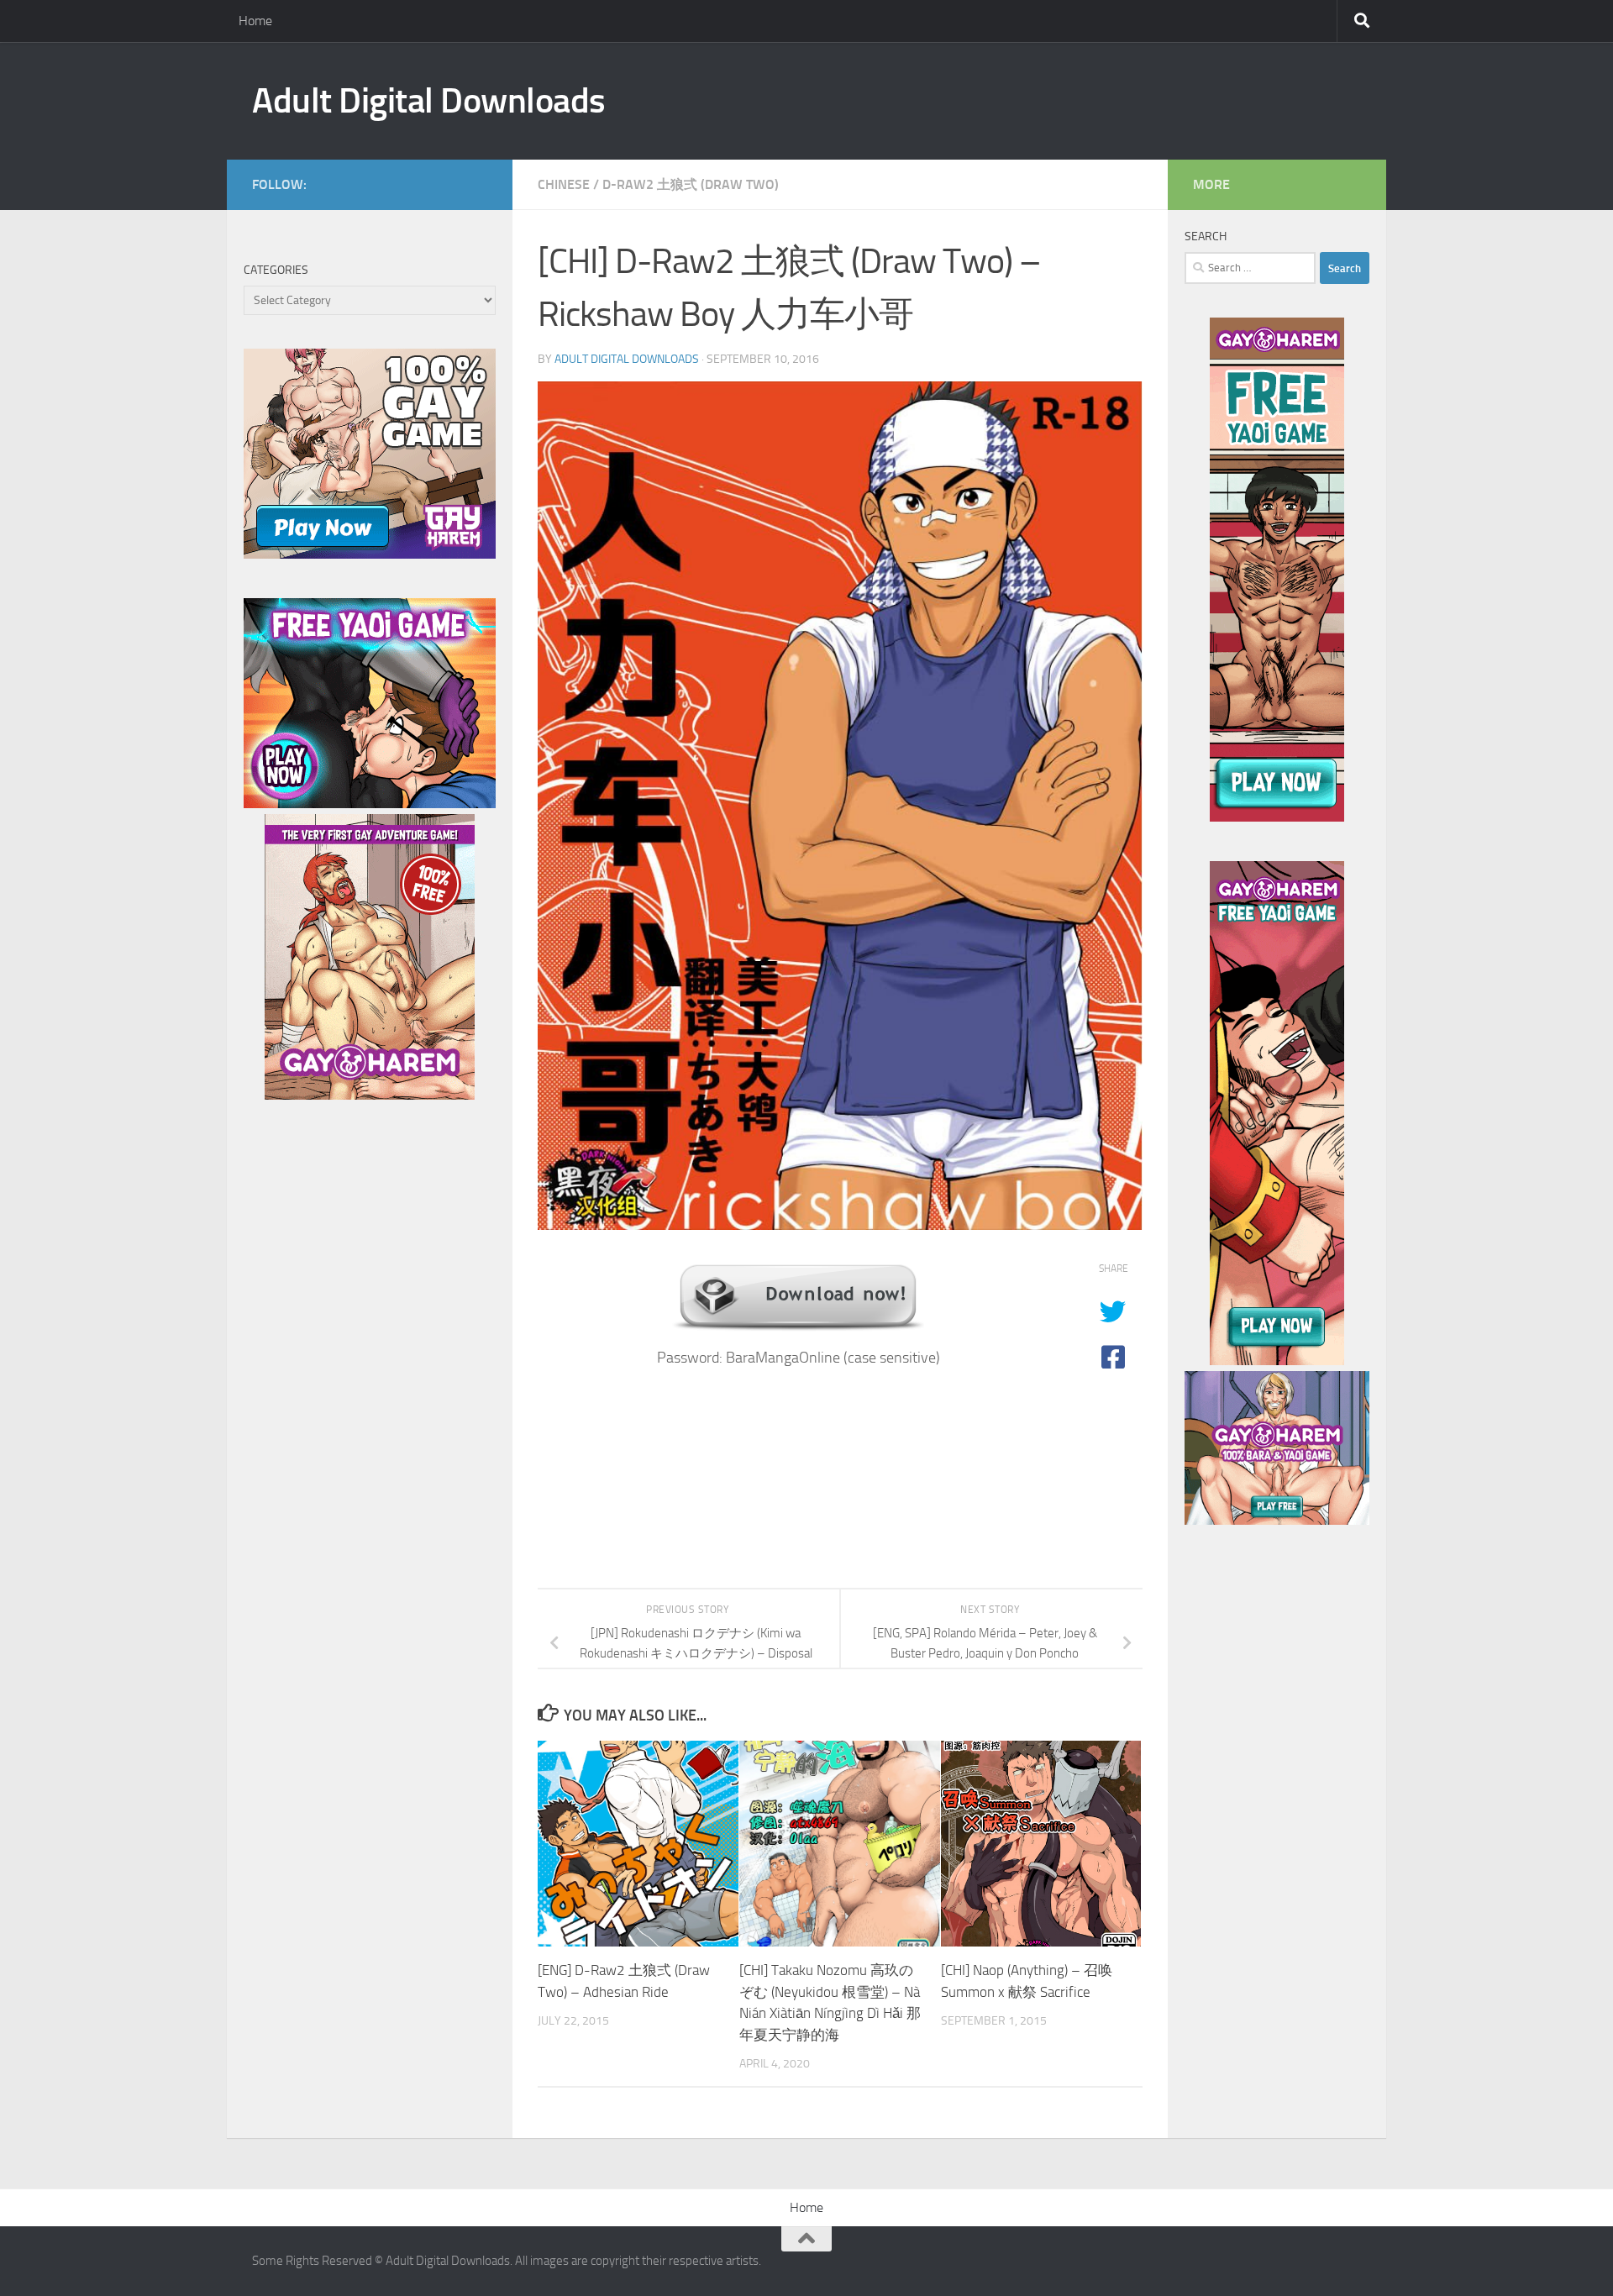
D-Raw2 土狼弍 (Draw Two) (691, 184)
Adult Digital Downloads (429, 101)
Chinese (564, 184)
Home (255, 21)
